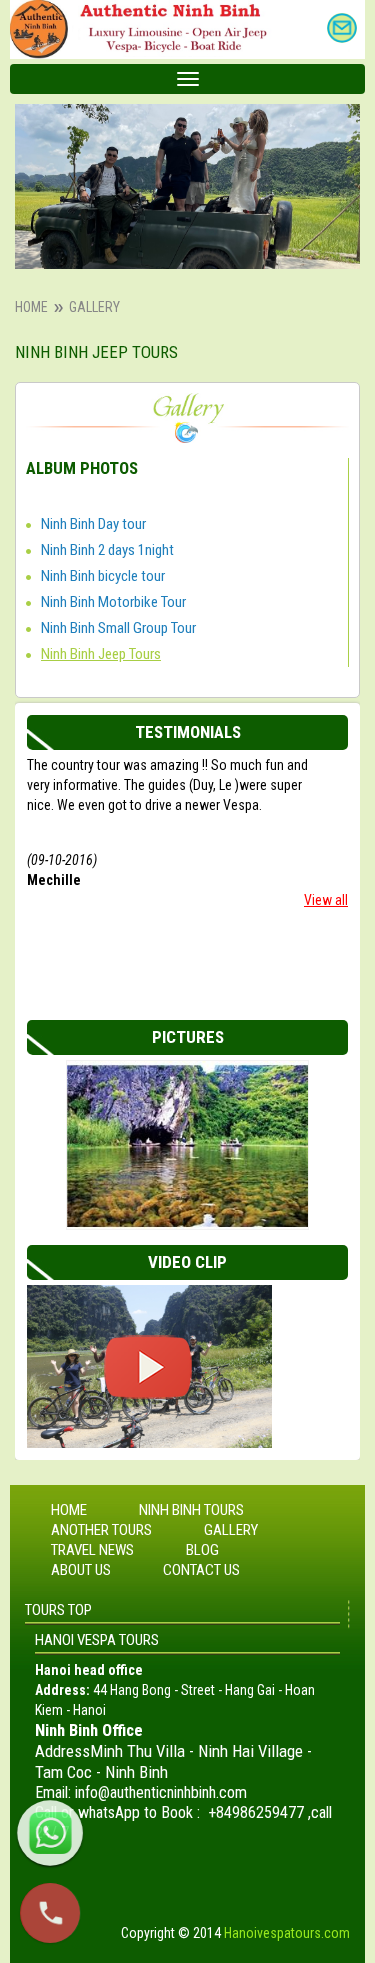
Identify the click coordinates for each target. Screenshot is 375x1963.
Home (31, 307)
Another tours (101, 1530)
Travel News (92, 1550)
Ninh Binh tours (191, 1510)
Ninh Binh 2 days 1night (107, 550)
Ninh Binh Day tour (93, 524)
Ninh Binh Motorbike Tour (113, 602)
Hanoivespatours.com (287, 1933)
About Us (81, 1570)
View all (326, 900)
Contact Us (201, 1570)
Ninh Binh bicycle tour (103, 576)
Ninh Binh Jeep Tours (101, 654)
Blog (202, 1550)
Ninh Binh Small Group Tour (118, 628)
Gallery (231, 1530)
